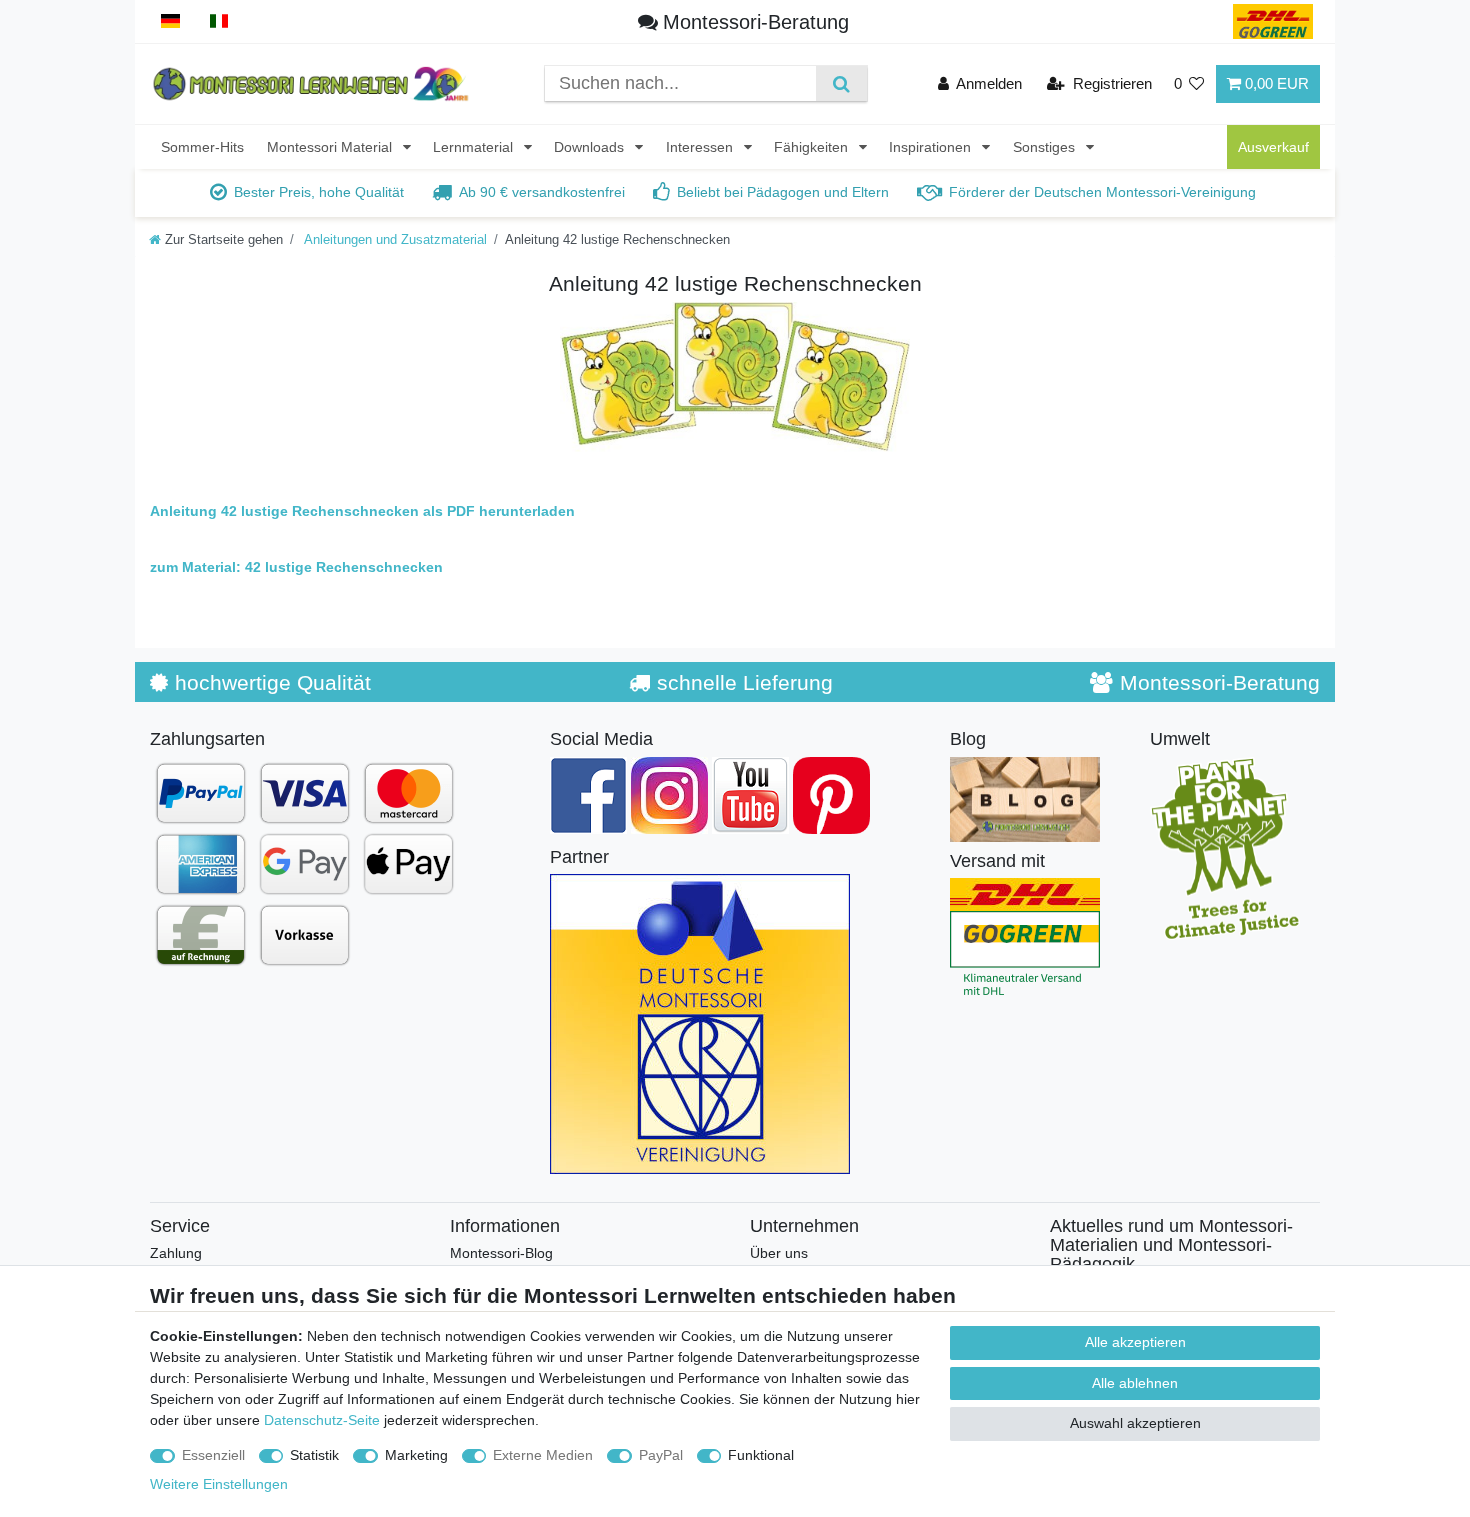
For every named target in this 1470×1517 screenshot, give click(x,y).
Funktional (761, 1455)
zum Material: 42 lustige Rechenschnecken (296, 567)
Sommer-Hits (202, 147)
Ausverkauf (1273, 147)
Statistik (314, 1455)
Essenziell (213, 1455)
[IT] (219, 21)
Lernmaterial (475, 147)
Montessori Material (331, 147)
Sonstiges (1046, 147)
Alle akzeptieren (1135, 1342)
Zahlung (176, 1253)
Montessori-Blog (501, 1253)
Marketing (416, 1455)
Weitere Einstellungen (219, 1484)
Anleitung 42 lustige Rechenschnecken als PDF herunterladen (362, 511)
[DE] (170, 21)
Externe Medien (543, 1455)
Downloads (591, 147)
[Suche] (841, 83)
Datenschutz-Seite (322, 1420)
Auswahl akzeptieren (1135, 1423)
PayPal (661, 1455)
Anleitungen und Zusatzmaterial (394, 240)
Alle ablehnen (1135, 1383)
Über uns (779, 1253)
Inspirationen (932, 147)
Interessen (701, 147)
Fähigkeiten (813, 147)
